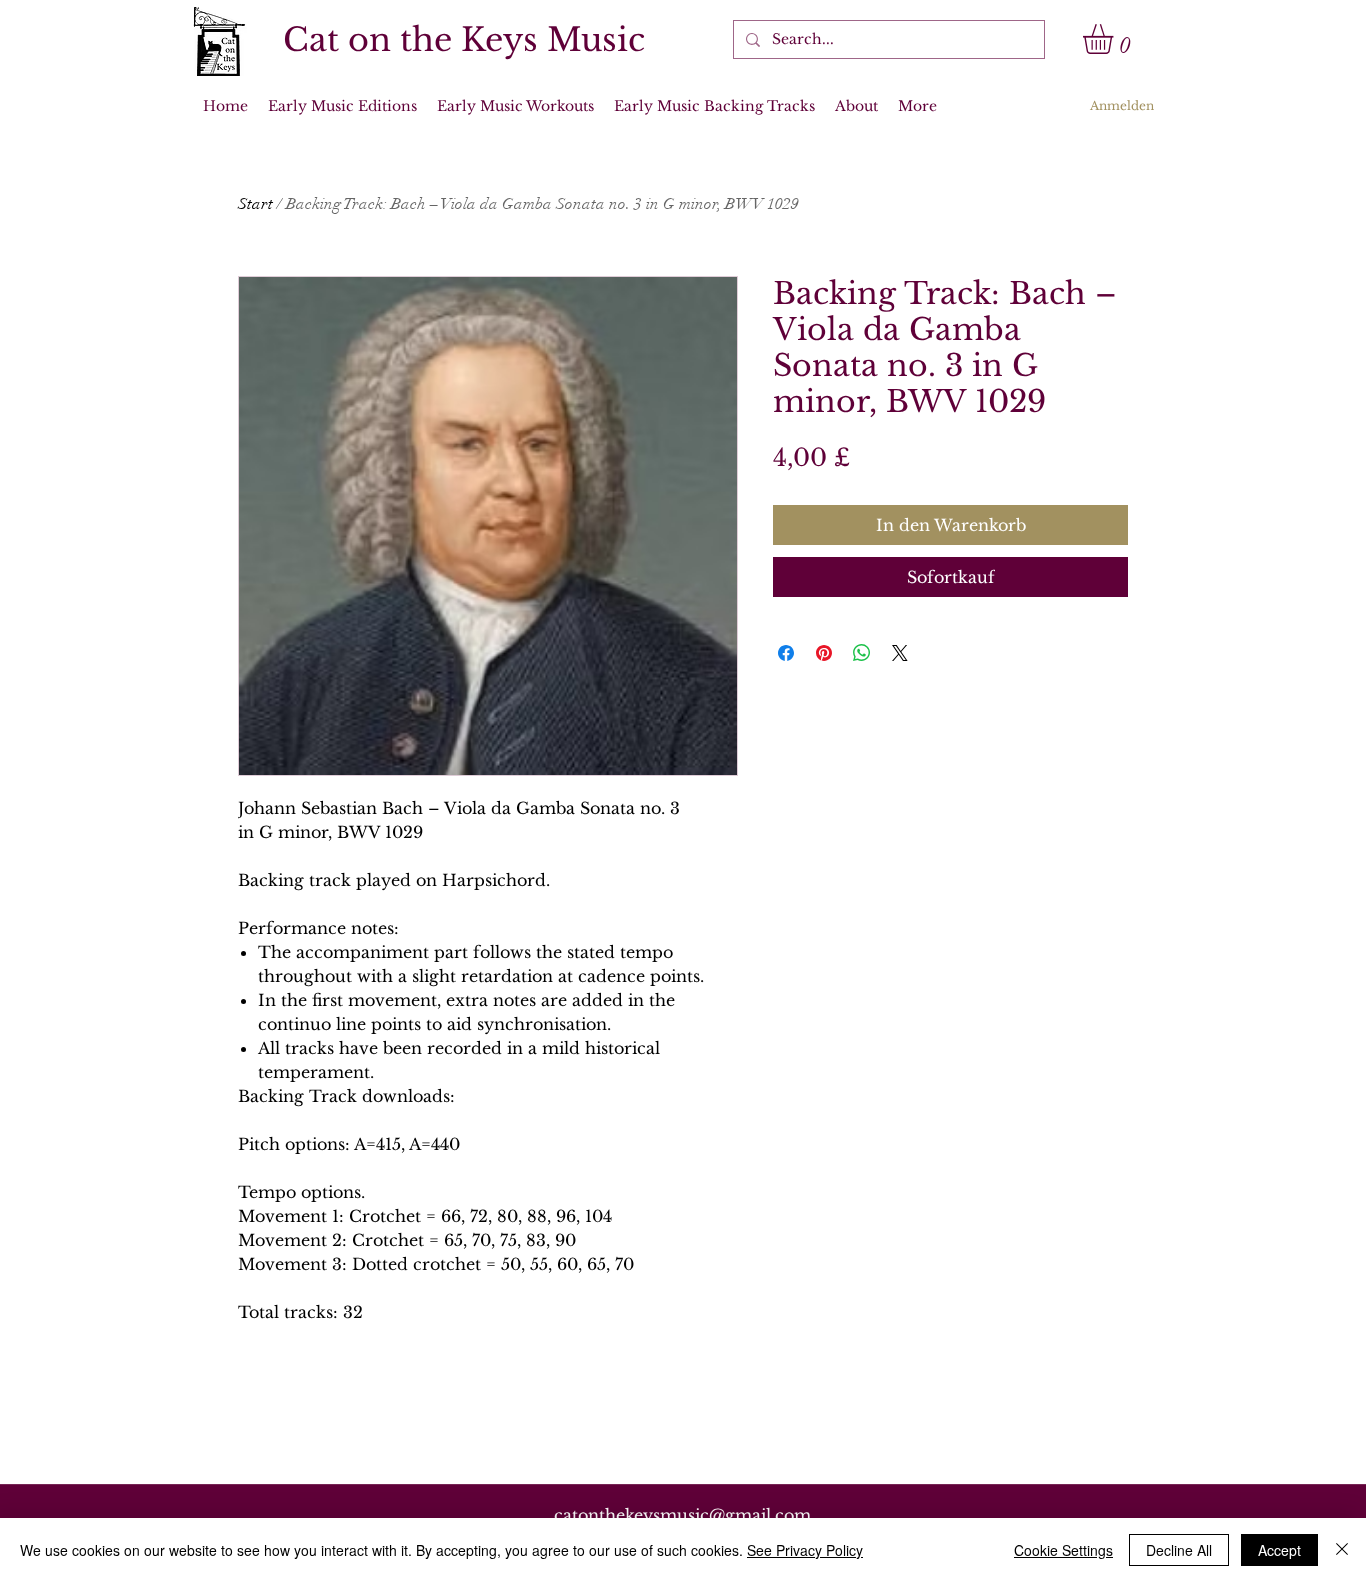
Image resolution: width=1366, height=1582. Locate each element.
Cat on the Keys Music (464, 40)
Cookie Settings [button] (1063, 1550)
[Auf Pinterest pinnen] (824, 653)
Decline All (1179, 1550)
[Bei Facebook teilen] (786, 653)
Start (255, 204)
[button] (1115, 39)
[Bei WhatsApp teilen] (862, 653)
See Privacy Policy (805, 1550)
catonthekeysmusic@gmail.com (682, 1515)
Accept (1279, 1550)
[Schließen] (1342, 1550)
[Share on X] (900, 653)
